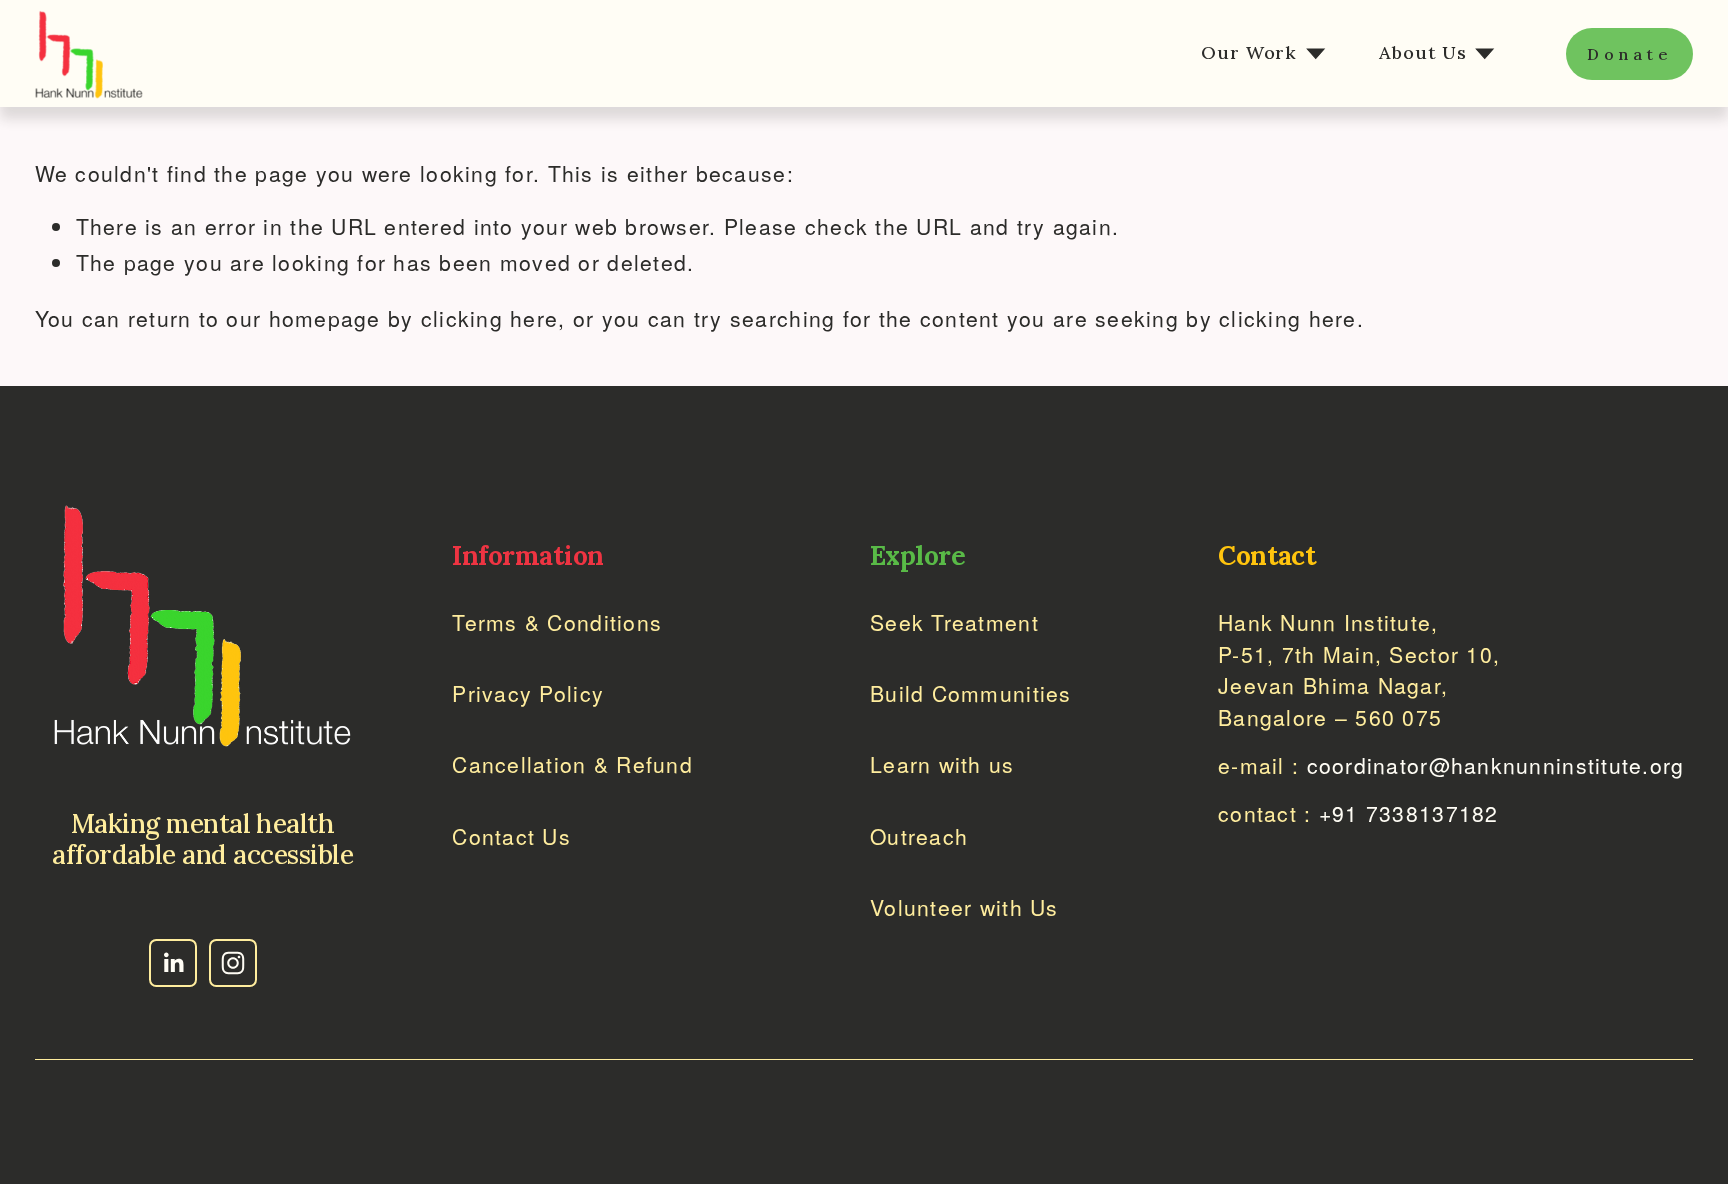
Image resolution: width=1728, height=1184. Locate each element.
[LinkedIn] (173, 963)
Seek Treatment (954, 622)
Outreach (919, 836)
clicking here (490, 318)
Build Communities (971, 693)
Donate (1630, 54)
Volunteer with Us (964, 907)
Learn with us (942, 764)
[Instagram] (233, 963)
